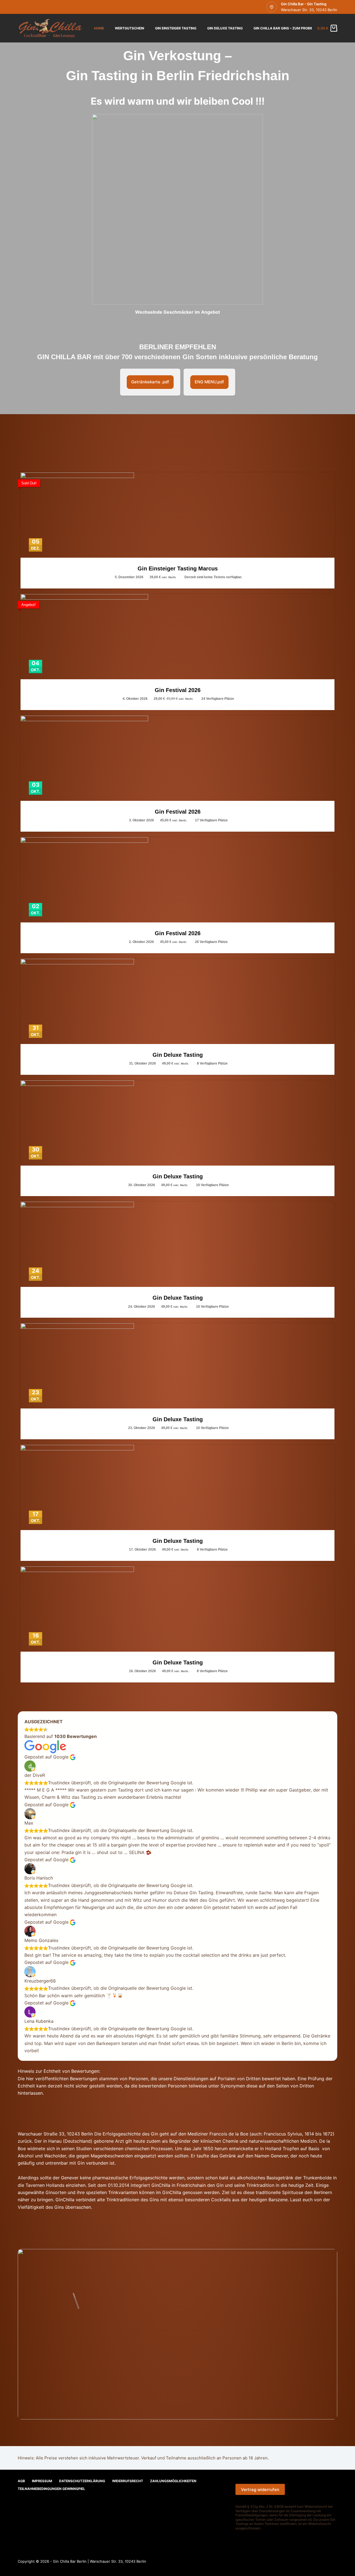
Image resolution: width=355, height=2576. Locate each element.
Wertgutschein (130, 28)
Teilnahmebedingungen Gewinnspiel (51, 2489)
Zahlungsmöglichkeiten (173, 2481)
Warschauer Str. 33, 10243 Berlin (309, 10)
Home (99, 28)
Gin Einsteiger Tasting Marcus (178, 568)
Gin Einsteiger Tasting (176, 28)
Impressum (42, 2481)
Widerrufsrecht (128, 2481)
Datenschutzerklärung (82, 2481)
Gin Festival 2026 (178, 690)
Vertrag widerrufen (260, 2490)
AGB (21, 2481)
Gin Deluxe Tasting (225, 28)
